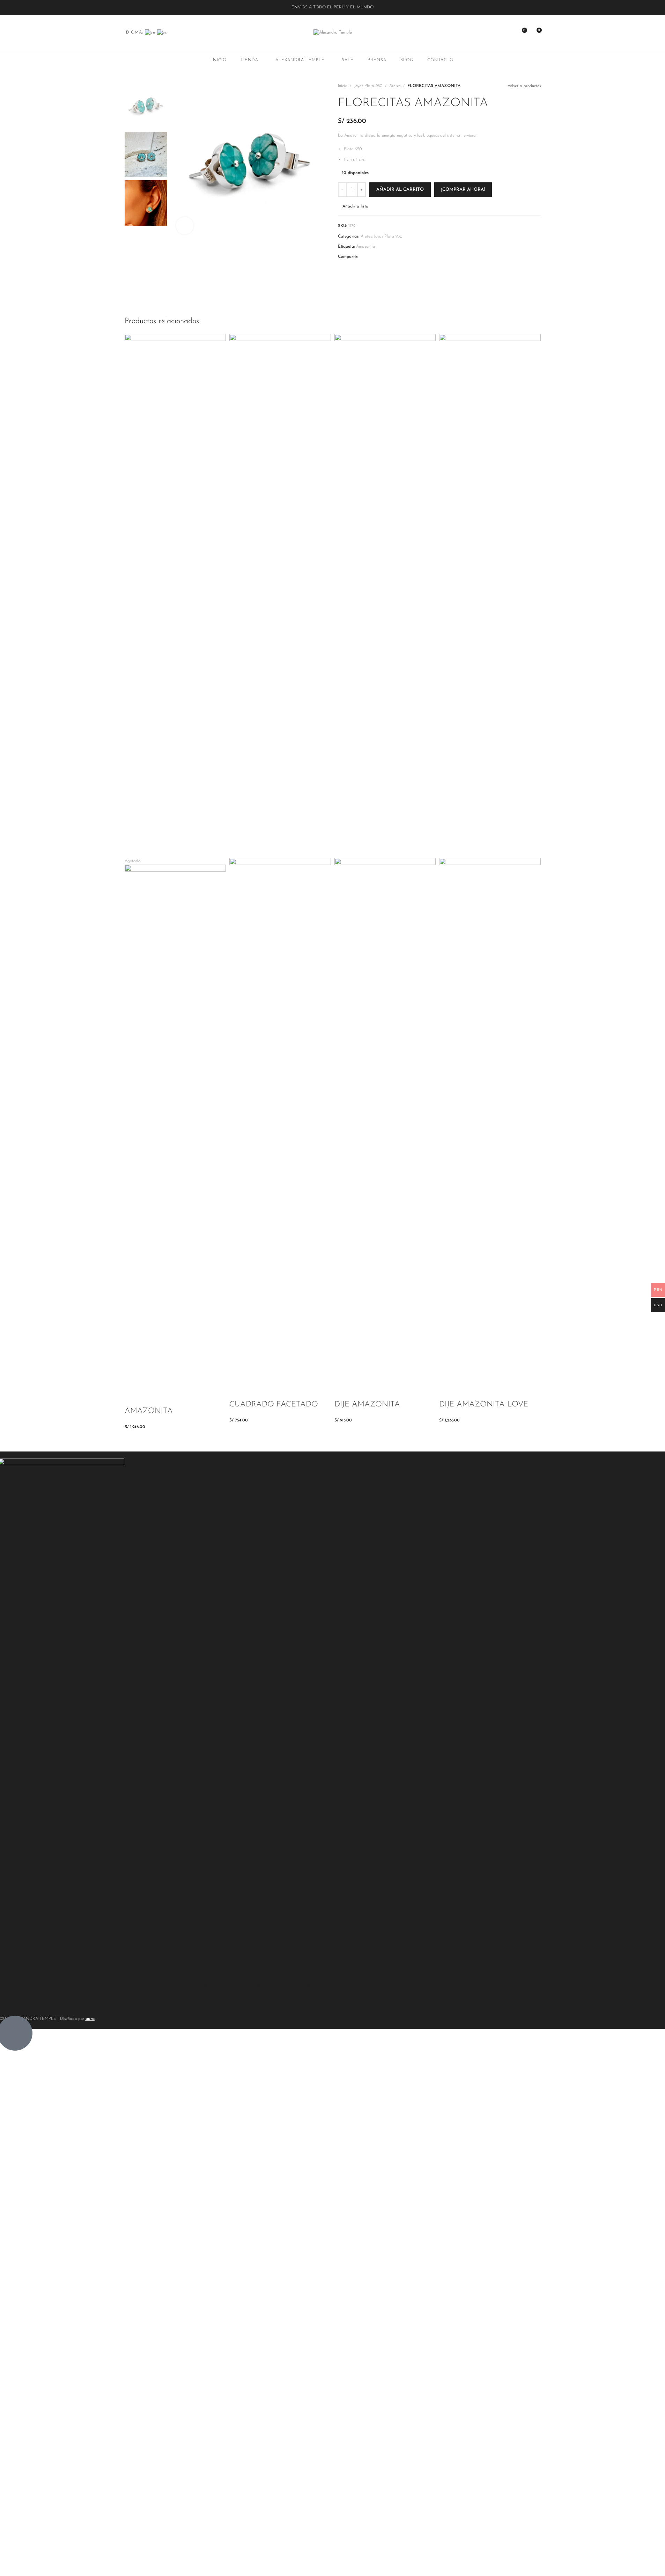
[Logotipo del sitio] (333, 32)
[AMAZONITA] (175, 596)
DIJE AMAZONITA (367, 1405)
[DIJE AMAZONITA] (385, 596)
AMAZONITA (149, 1411)
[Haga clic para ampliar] (185, 226)
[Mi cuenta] (509, 33)
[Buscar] (496, 33)
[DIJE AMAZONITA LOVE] (490, 596)
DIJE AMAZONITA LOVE (484, 1405)
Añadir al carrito (400, 190)
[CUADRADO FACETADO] (280, 596)
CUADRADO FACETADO (274, 1405)
